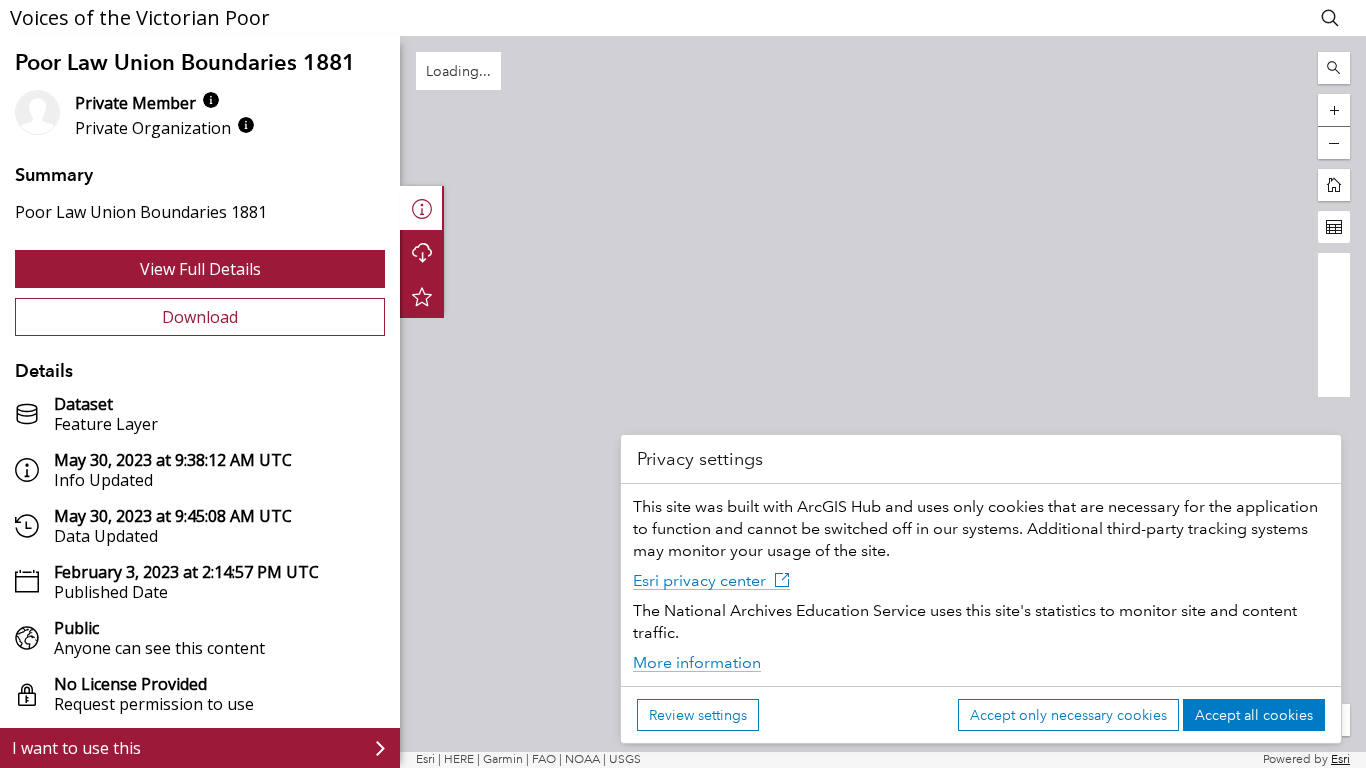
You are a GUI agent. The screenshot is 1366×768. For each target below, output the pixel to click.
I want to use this (76, 748)
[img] (211, 100)
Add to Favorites (422, 296)
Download (200, 317)
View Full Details (200, 269)
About (422, 208)
